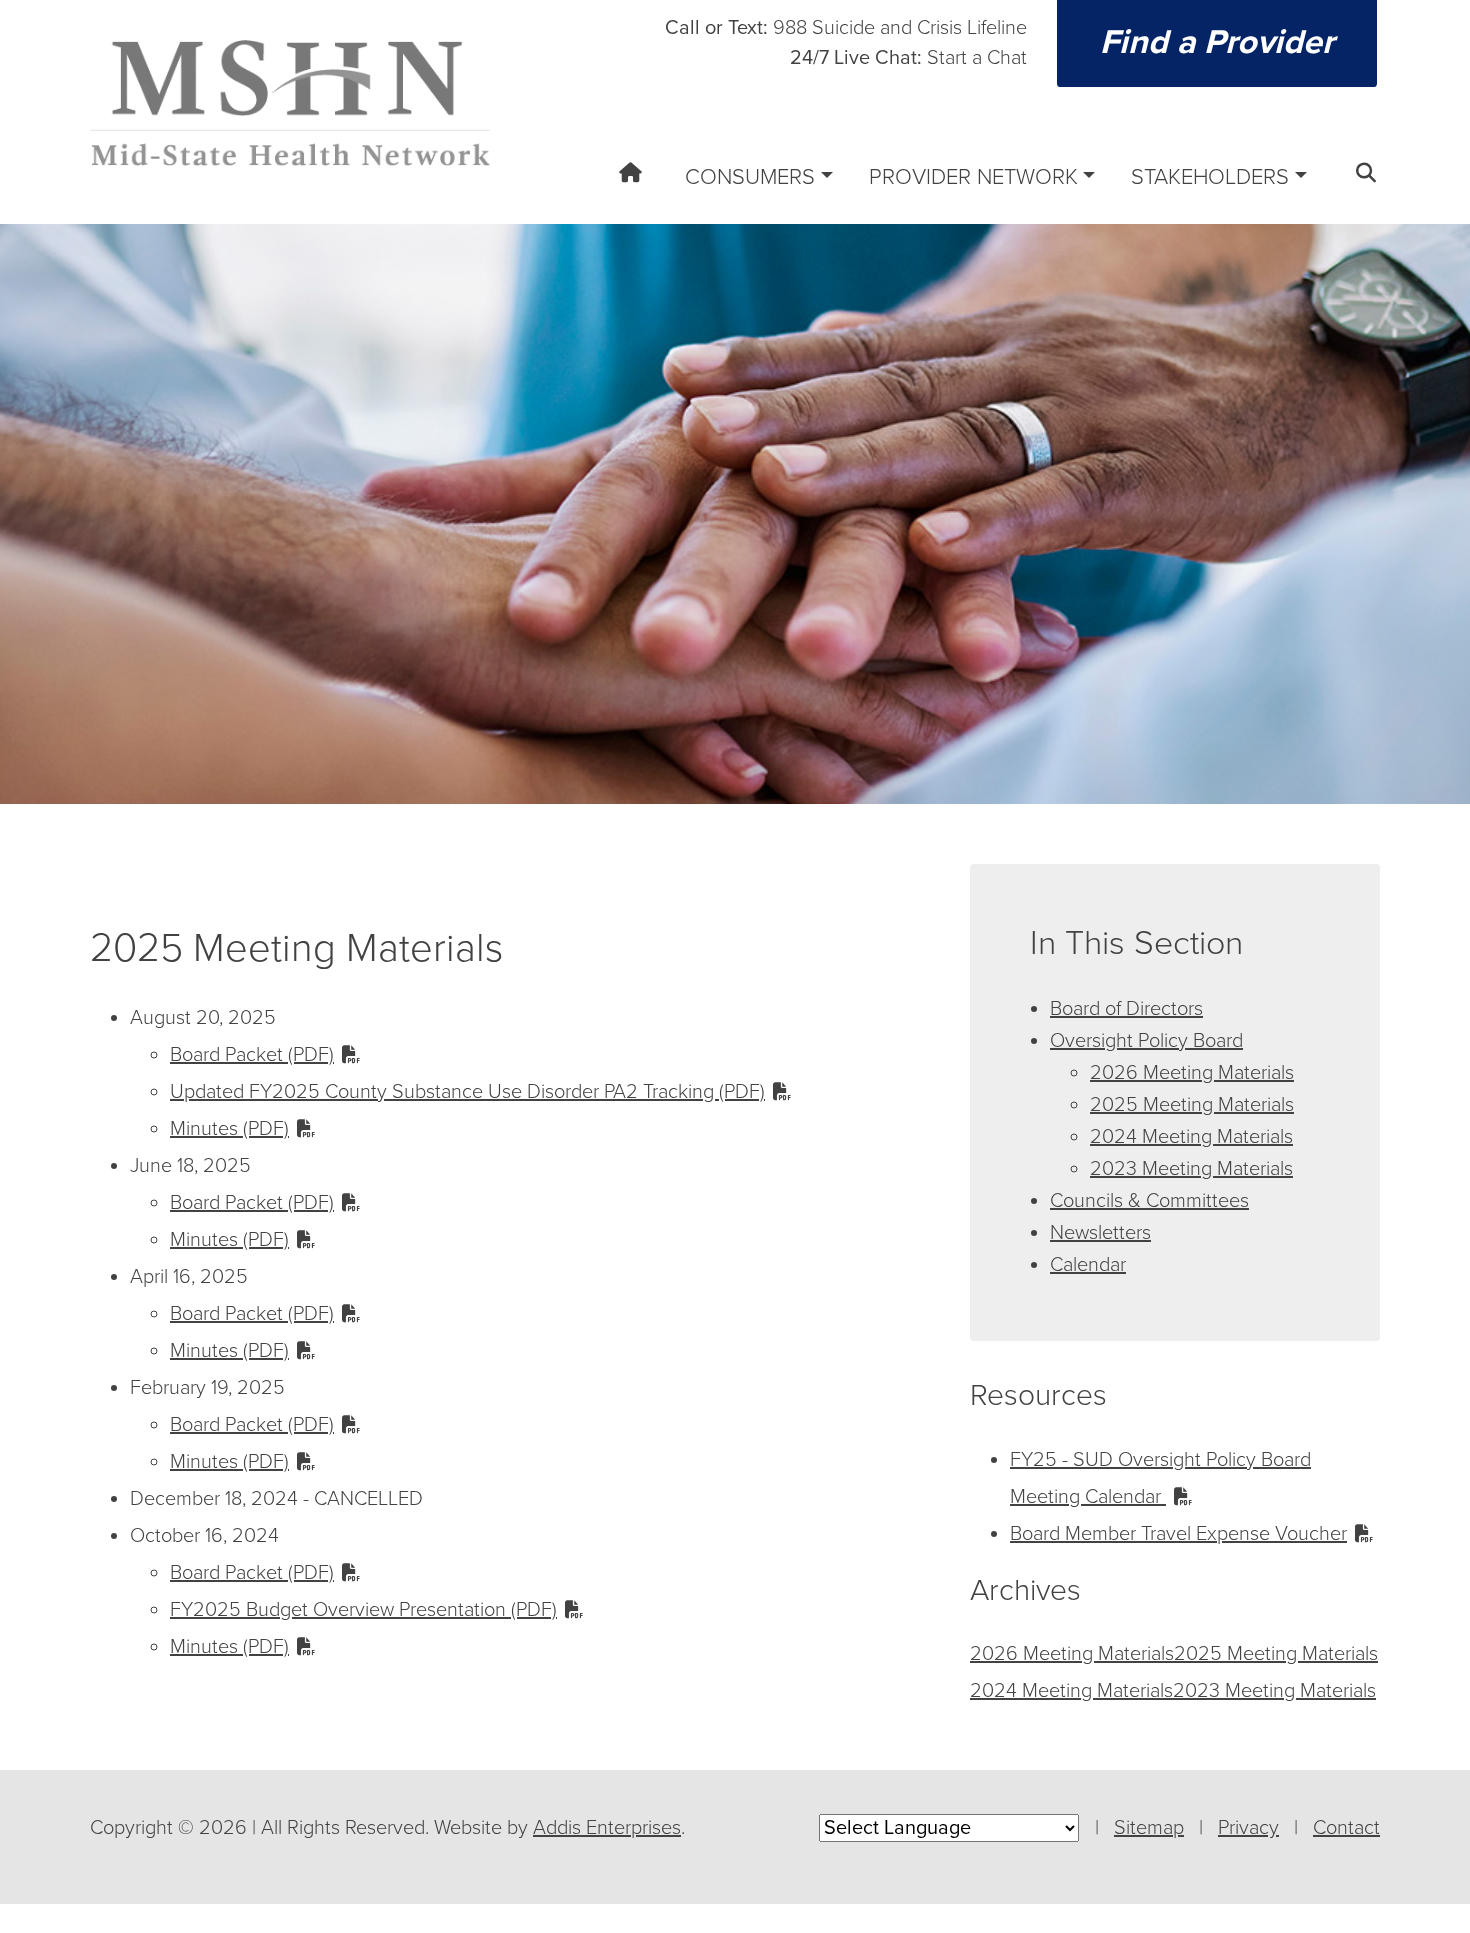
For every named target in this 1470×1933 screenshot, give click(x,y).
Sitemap (1149, 1828)
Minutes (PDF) (229, 1129)
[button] (1360, 185)
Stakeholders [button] (1210, 177)
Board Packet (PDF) (252, 1055)
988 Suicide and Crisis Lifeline (846, 28)
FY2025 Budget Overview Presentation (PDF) (363, 1610)
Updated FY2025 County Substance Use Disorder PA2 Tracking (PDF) (467, 1092)
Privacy (1248, 1828)
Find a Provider (1217, 42)
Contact (1346, 1828)
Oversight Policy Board (1146, 1041)
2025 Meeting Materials (1192, 1105)
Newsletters (1100, 1233)
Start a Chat (908, 58)
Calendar (1088, 1265)
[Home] (624, 185)
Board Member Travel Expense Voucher (1178, 1534)
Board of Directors (1126, 1009)
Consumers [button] (750, 177)
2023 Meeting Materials (1191, 1169)
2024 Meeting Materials (1191, 1137)
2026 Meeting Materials (1192, 1073)
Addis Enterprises (607, 1828)
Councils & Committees (1149, 1201)
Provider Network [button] (973, 177)
